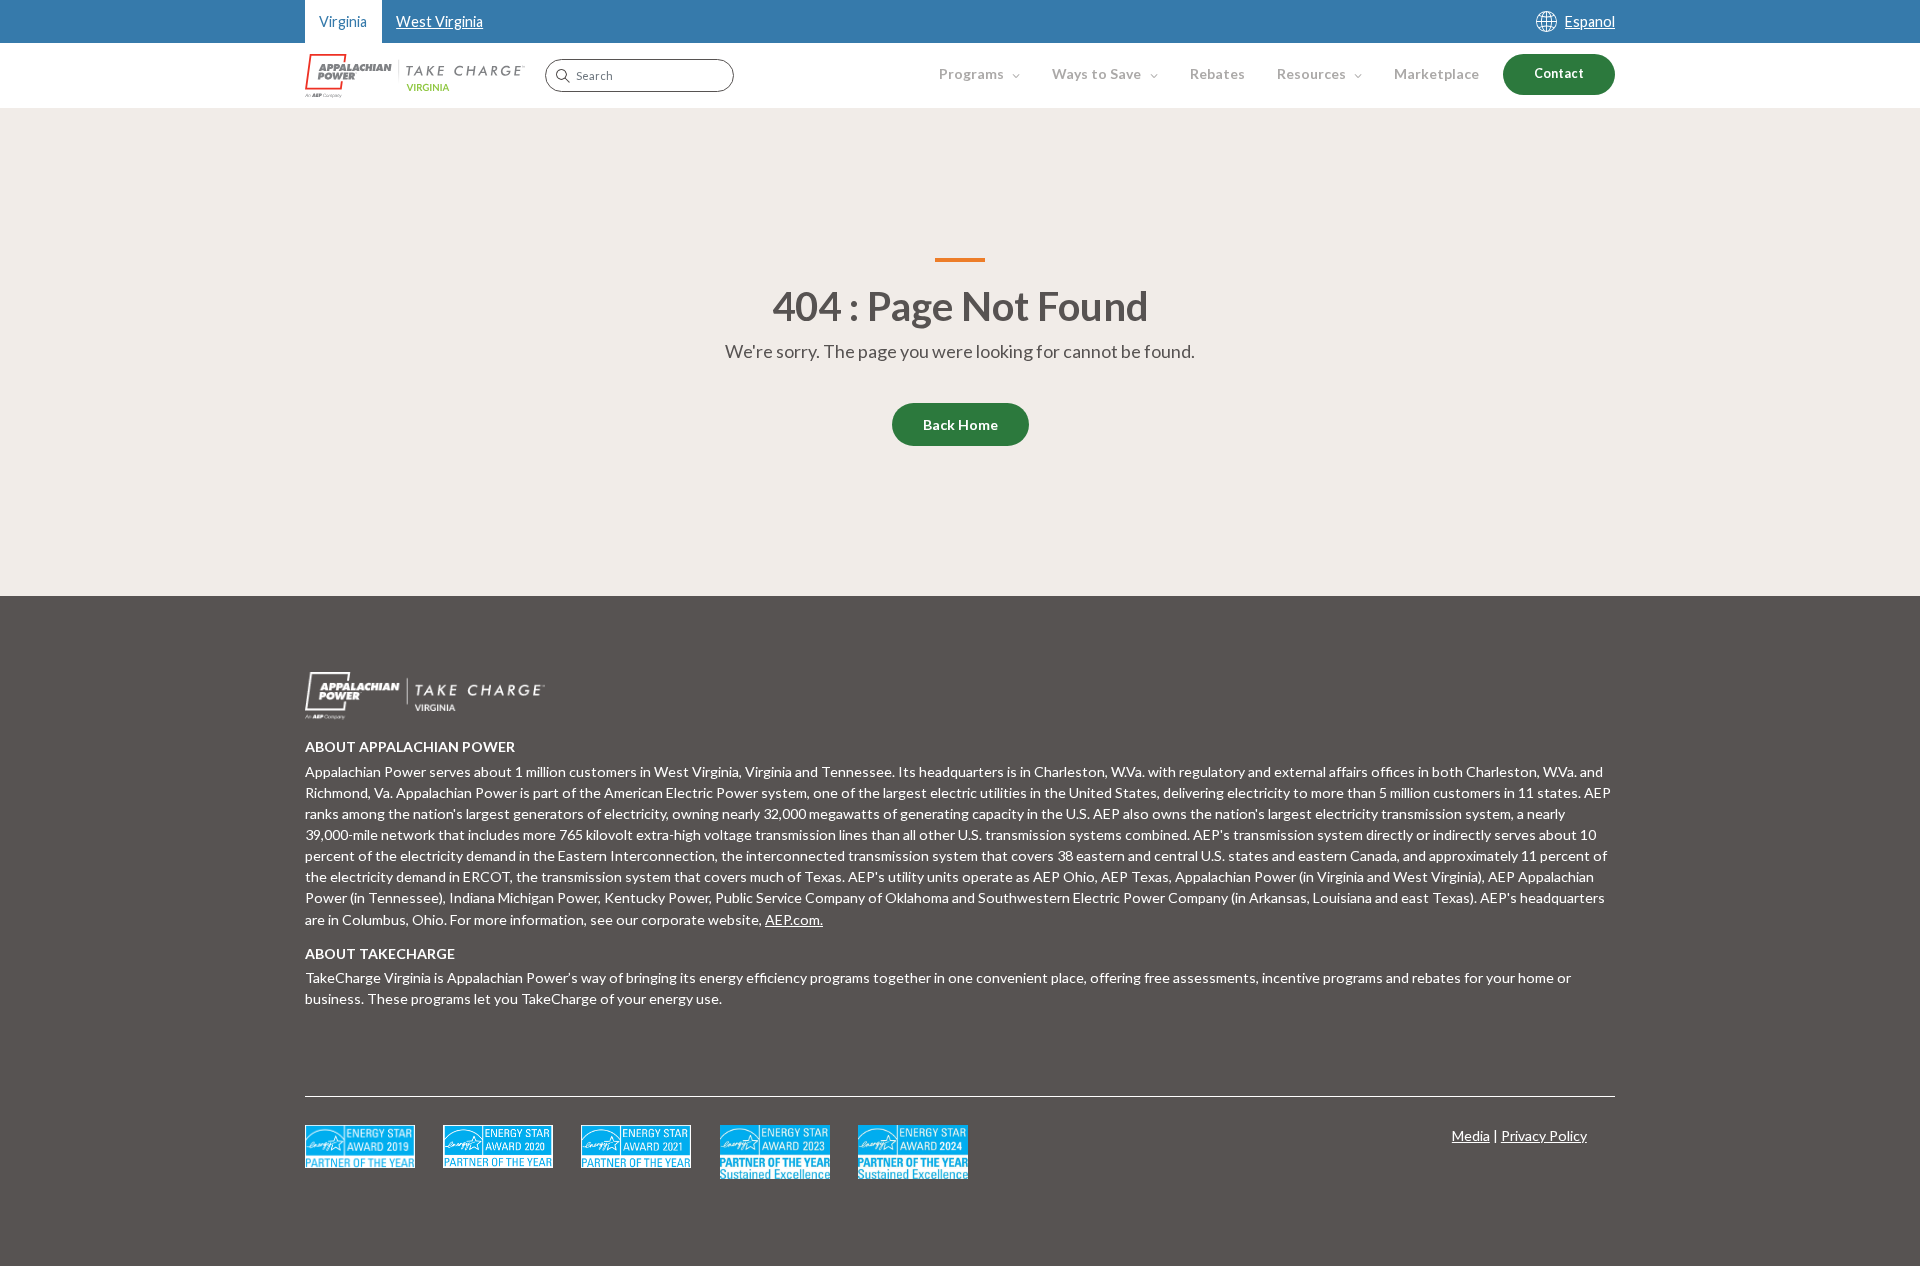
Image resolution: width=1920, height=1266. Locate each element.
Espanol (1590, 21)
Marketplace (1436, 73)
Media (1471, 1135)
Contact (1559, 73)
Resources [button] (1311, 73)
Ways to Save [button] (1096, 73)
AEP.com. (794, 919)
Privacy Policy (1544, 1135)
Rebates (1217, 73)
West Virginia (439, 21)
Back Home (960, 424)
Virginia (343, 21)
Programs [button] (971, 73)
